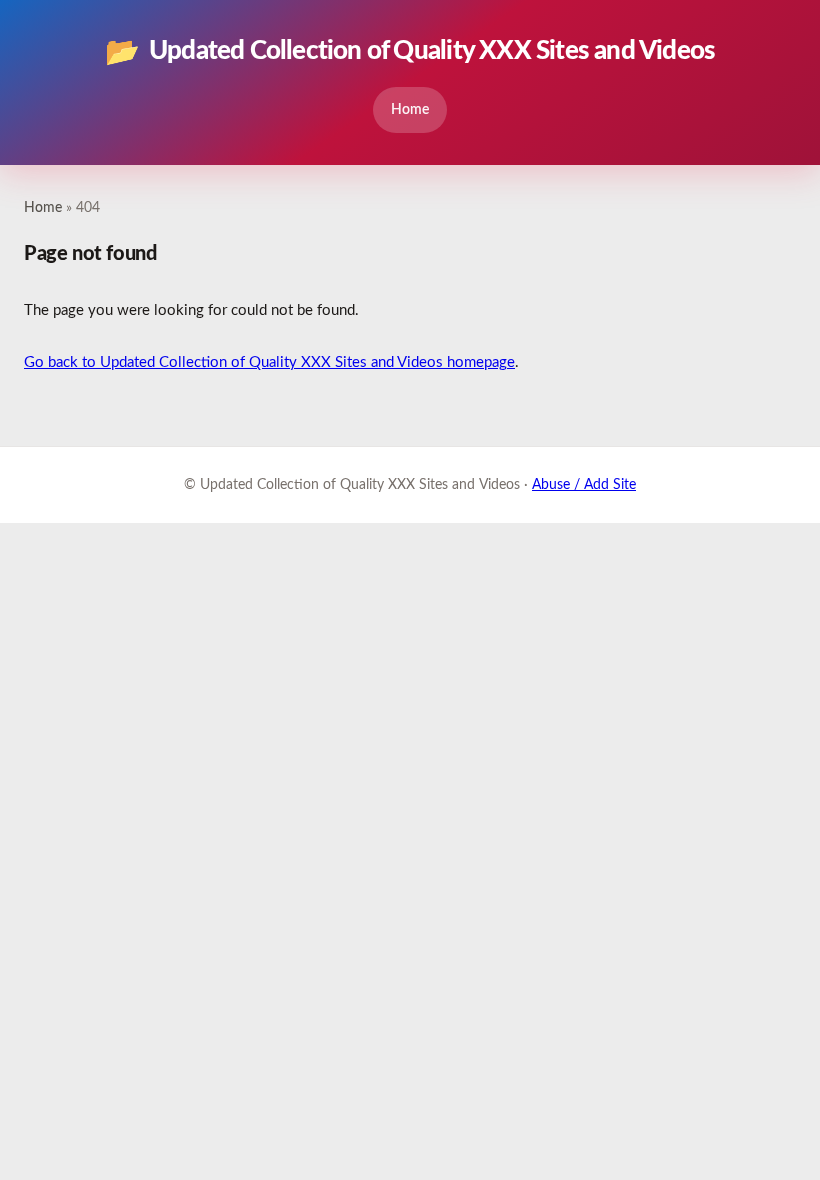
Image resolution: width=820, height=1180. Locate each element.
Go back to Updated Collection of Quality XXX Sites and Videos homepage (269, 362)
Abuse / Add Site (584, 485)
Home (410, 109)
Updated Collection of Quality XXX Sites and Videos (410, 52)
